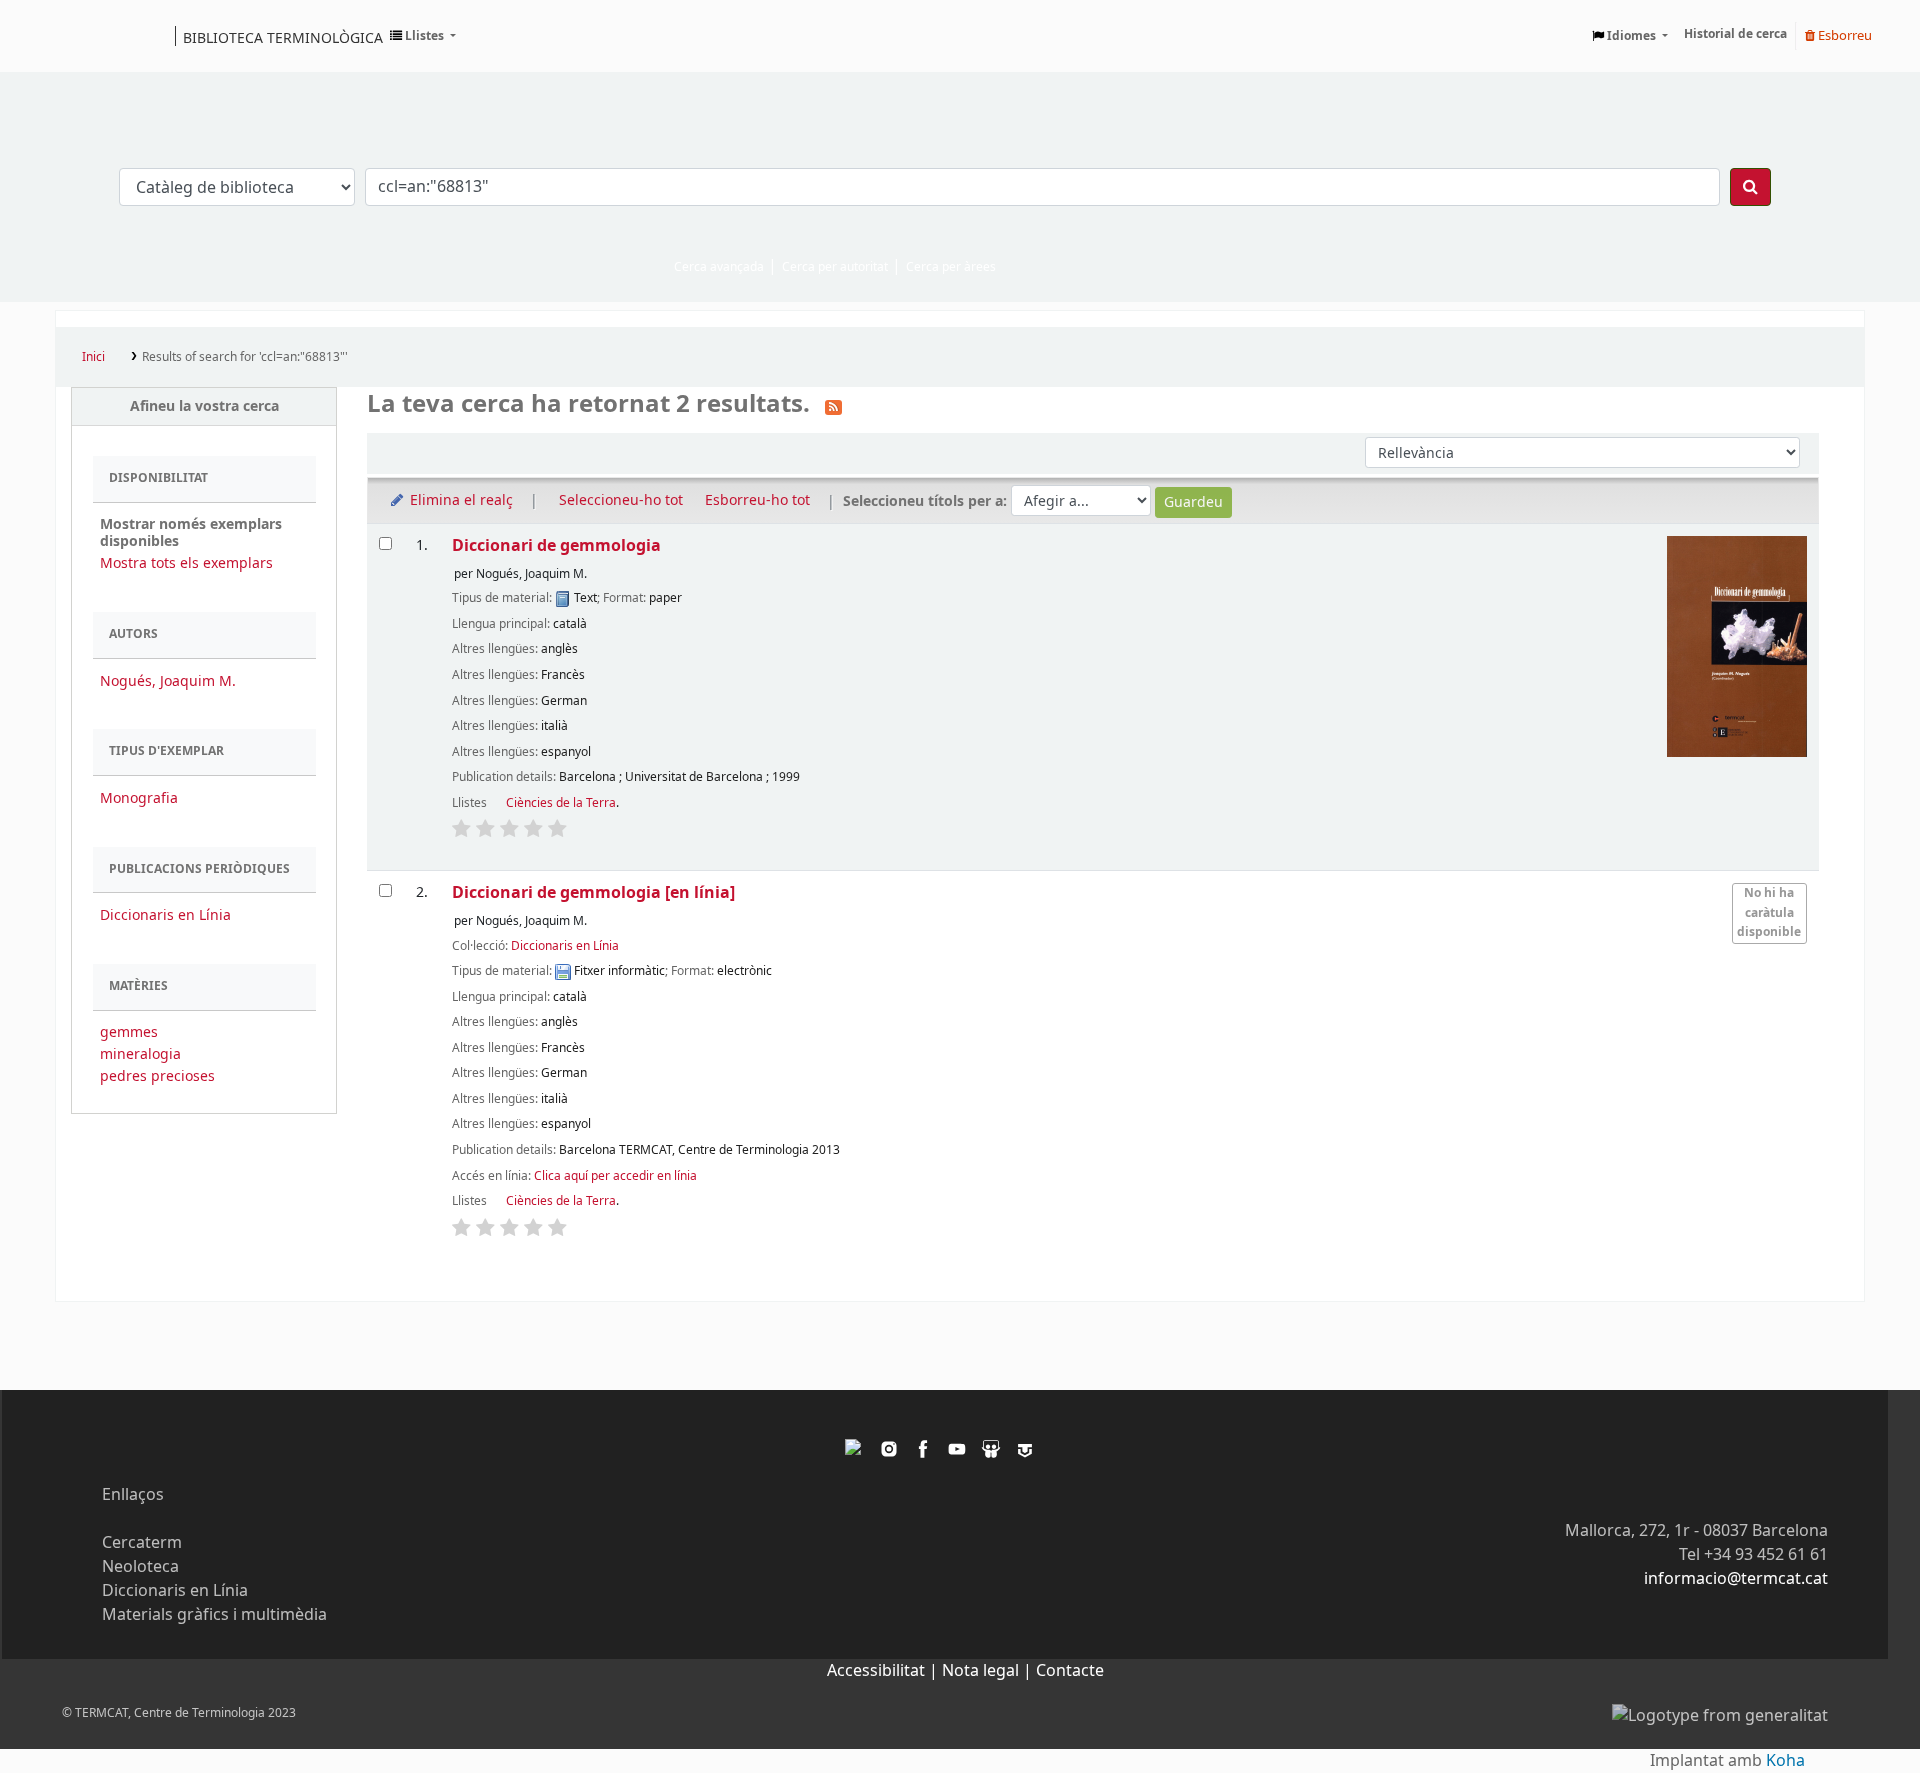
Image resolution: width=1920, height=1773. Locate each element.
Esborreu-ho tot (757, 500)
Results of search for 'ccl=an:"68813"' (245, 357)
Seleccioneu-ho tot (621, 500)
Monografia (139, 798)
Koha (1785, 1761)
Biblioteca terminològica (283, 37)
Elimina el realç (459, 500)
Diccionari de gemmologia (556, 545)
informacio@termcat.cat (1736, 1579)
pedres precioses (157, 1076)
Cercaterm (142, 1543)
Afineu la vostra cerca (204, 406)
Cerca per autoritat (835, 267)
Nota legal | (989, 1671)
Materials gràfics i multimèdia (214, 1615)
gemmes (129, 1032)
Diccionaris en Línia (165, 915)
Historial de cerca (1735, 34)
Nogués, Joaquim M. (168, 681)
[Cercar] (1750, 187)
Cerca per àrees (951, 267)
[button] (423, 36)
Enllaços (133, 1495)
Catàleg (77, 36)
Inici (93, 357)
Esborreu (1843, 35)
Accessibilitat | (884, 1671)
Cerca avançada (719, 267)
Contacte (1070, 1671)
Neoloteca (140, 1567)
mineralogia (140, 1054)
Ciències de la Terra (561, 803)
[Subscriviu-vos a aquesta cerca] (833, 406)
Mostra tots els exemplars (186, 563)
